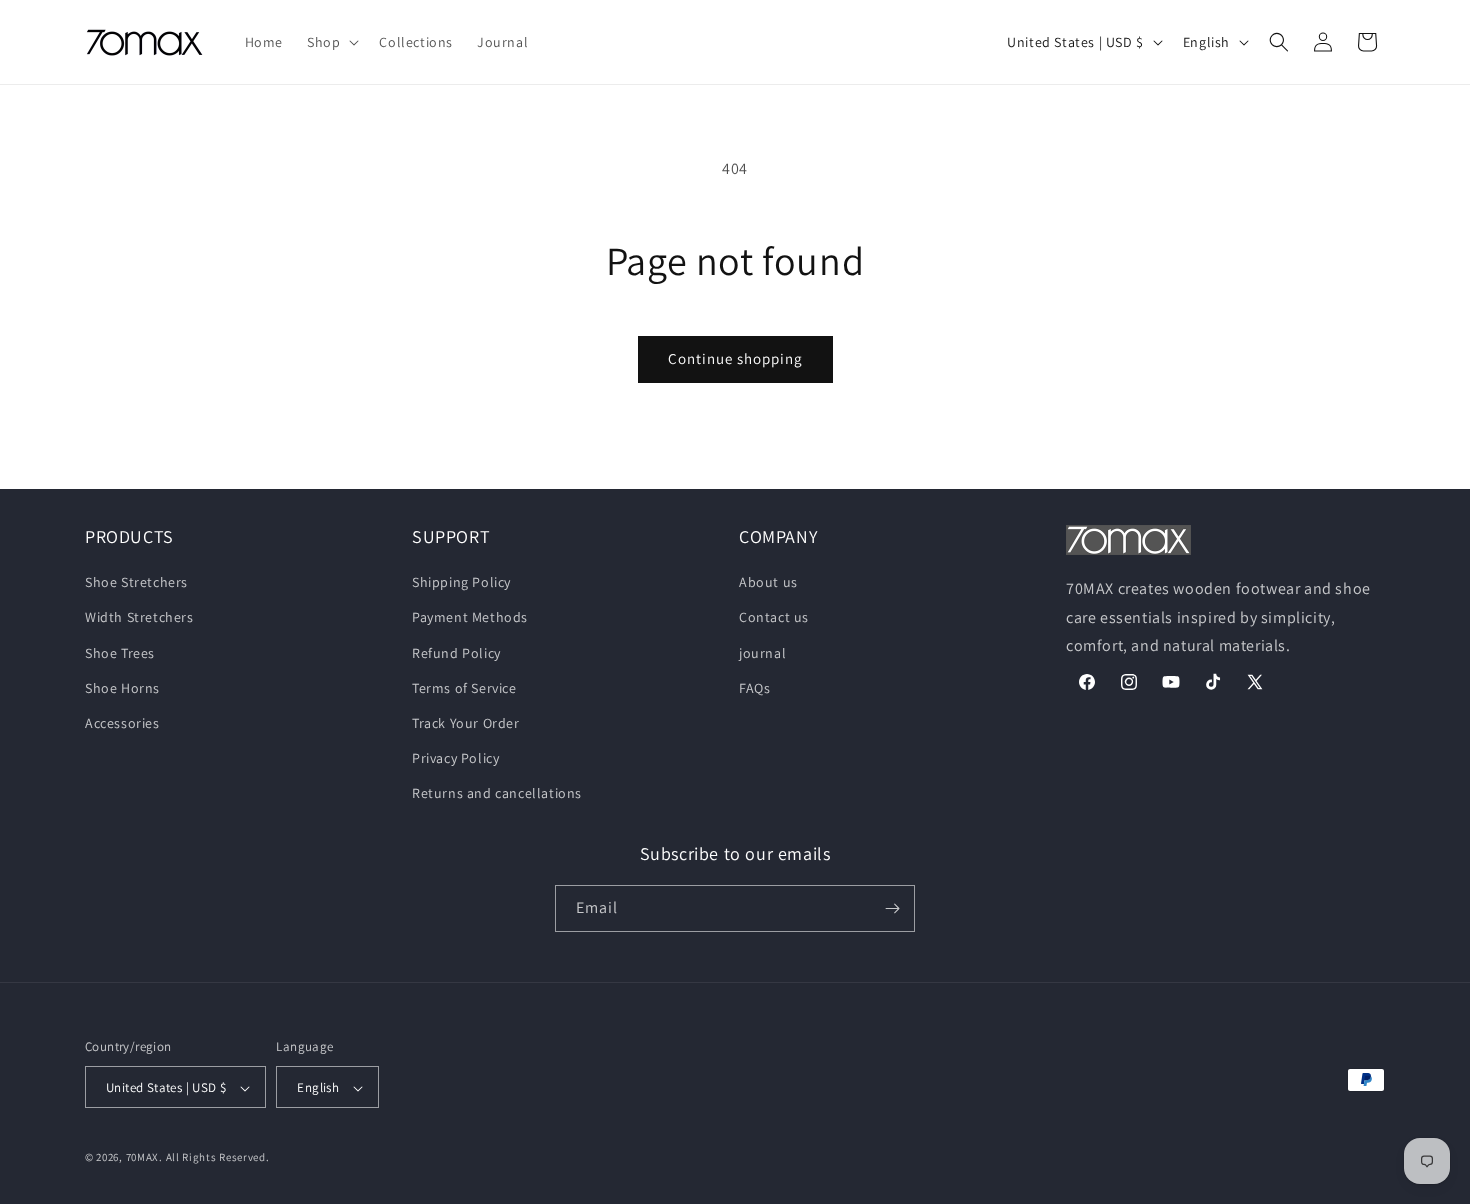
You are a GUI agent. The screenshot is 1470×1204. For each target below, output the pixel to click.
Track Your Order (466, 723)
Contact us (774, 618)
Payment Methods (470, 618)
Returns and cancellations (497, 794)
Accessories (122, 723)
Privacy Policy (455, 758)
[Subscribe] (892, 908)
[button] (331, 42)
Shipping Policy (461, 582)
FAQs (754, 688)
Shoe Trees (120, 653)
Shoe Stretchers (136, 582)
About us (768, 582)
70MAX (143, 1158)
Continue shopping (735, 358)
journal (762, 653)
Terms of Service (464, 688)
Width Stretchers (139, 618)
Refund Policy (456, 653)
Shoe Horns (122, 688)
